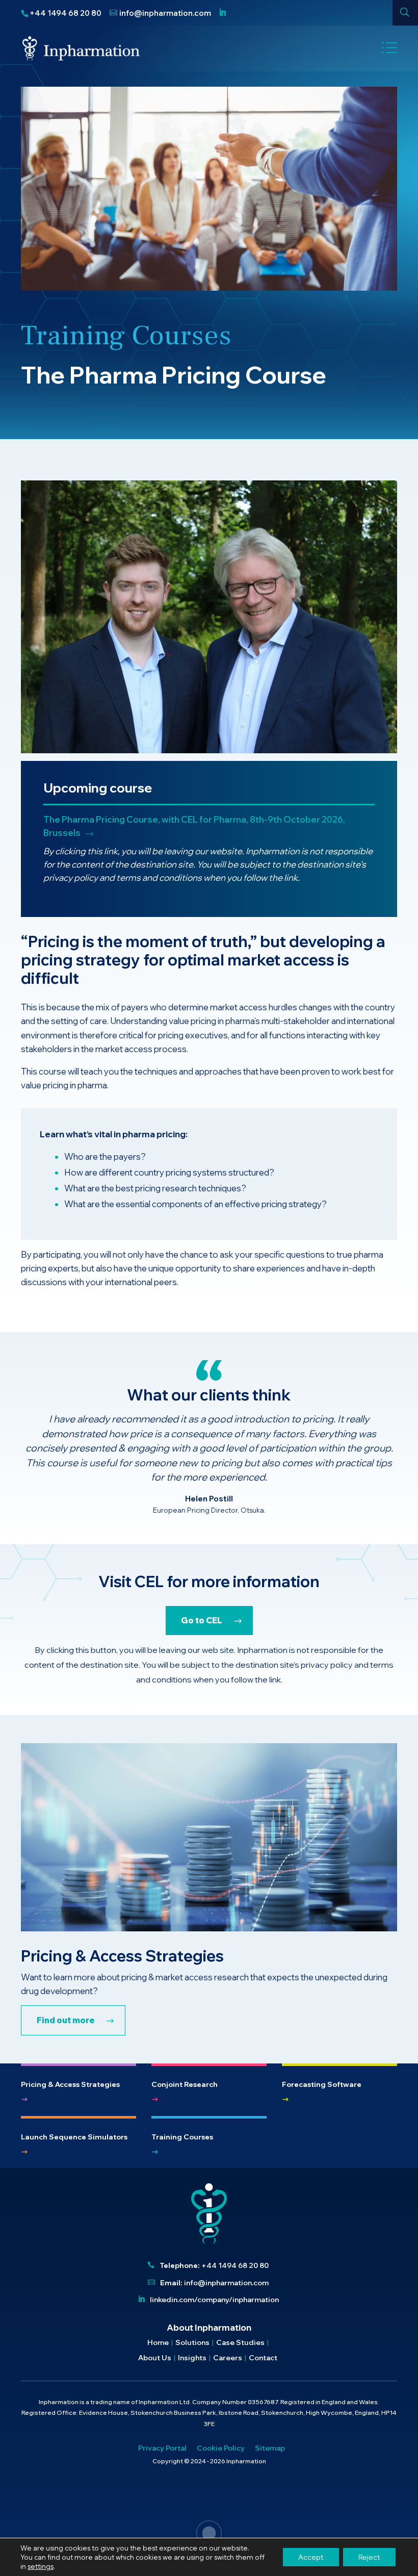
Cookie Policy (221, 2449)
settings (41, 2566)
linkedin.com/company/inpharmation (214, 2300)
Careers (228, 2358)
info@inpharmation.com (226, 2283)
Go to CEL (202, 1620)
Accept (311, 2557)
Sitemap (270, 2449)
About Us (155, 2358)
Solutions (192, 2343)
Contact (263, 2358)
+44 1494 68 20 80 (235, 2265)
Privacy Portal (162, 2449)
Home (158, 2343)
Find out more (66, 2020)
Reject (369, 2557)
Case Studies (240, 2343)
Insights (192, 2358)
